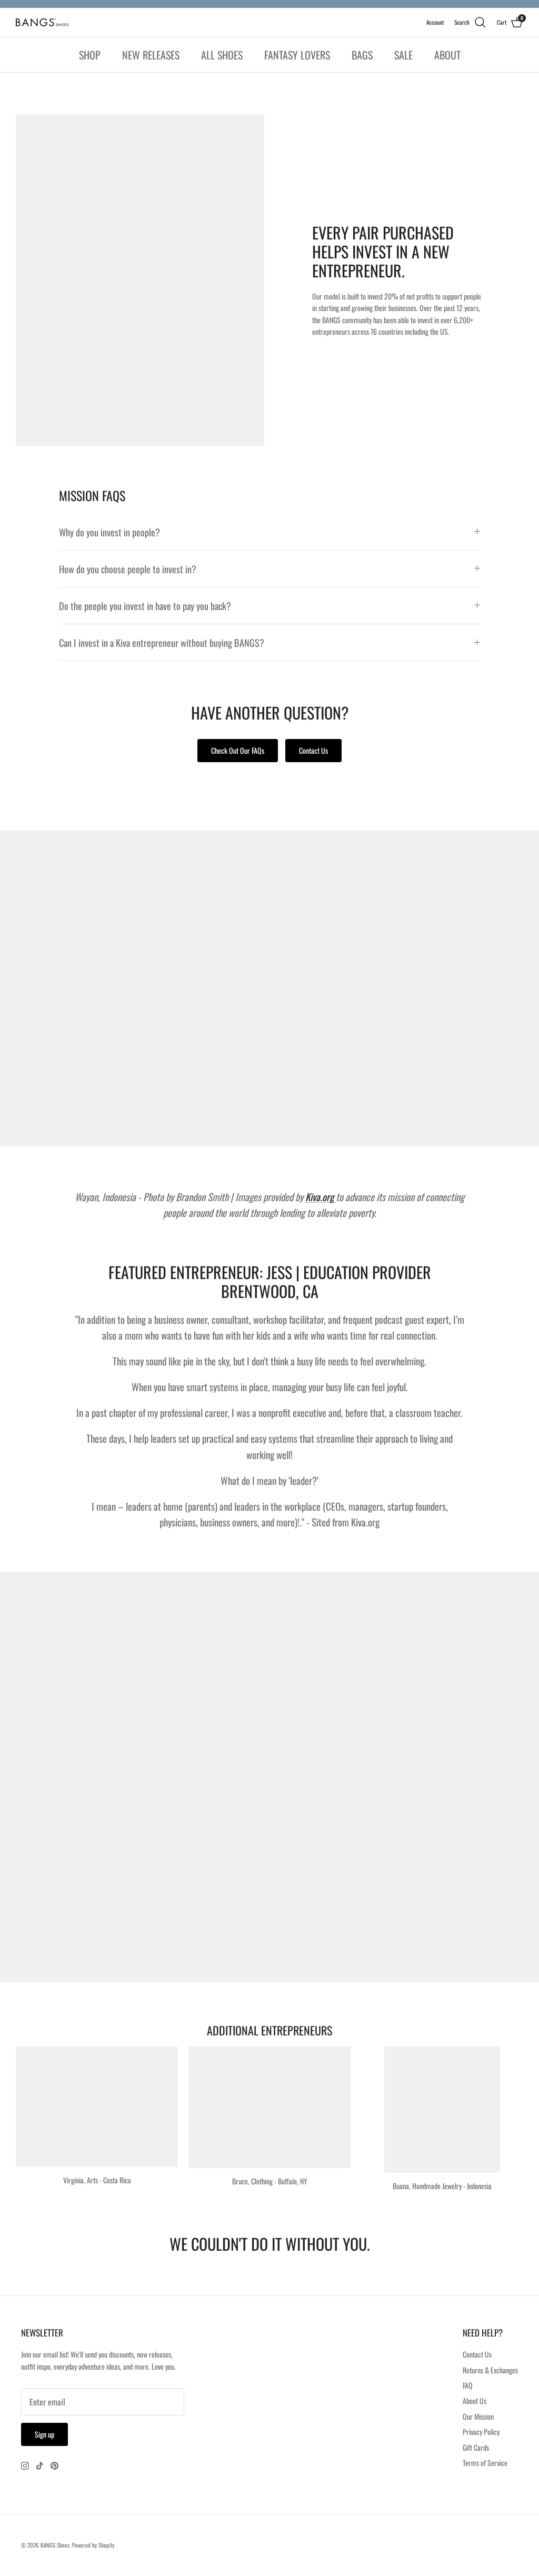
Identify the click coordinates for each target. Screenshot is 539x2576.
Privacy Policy (481, 2432)
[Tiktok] (40, 2466)
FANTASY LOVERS (297, 55)
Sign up (44, 2434)
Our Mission (478, 2416)
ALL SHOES (222, 55)
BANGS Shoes (55, 2545)
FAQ (468, 2385)
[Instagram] (25, 2466)
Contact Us (313, 750)
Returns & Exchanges (490, 2370)
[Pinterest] (54, 2466)
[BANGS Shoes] (42, 22)
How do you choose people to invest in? (128, 569)
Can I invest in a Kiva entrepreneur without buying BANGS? (162, 642)
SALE (403, 55)
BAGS (362, 55)
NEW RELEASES (151, 55)
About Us (475, 2400)
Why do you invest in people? (109, 532)
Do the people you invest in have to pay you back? (145, 606)
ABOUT (447, 55)
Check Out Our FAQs (238, 750)
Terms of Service (485, 2463)
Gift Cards (476, 2447)
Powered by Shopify (93, 2545)
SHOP (90, 55)
